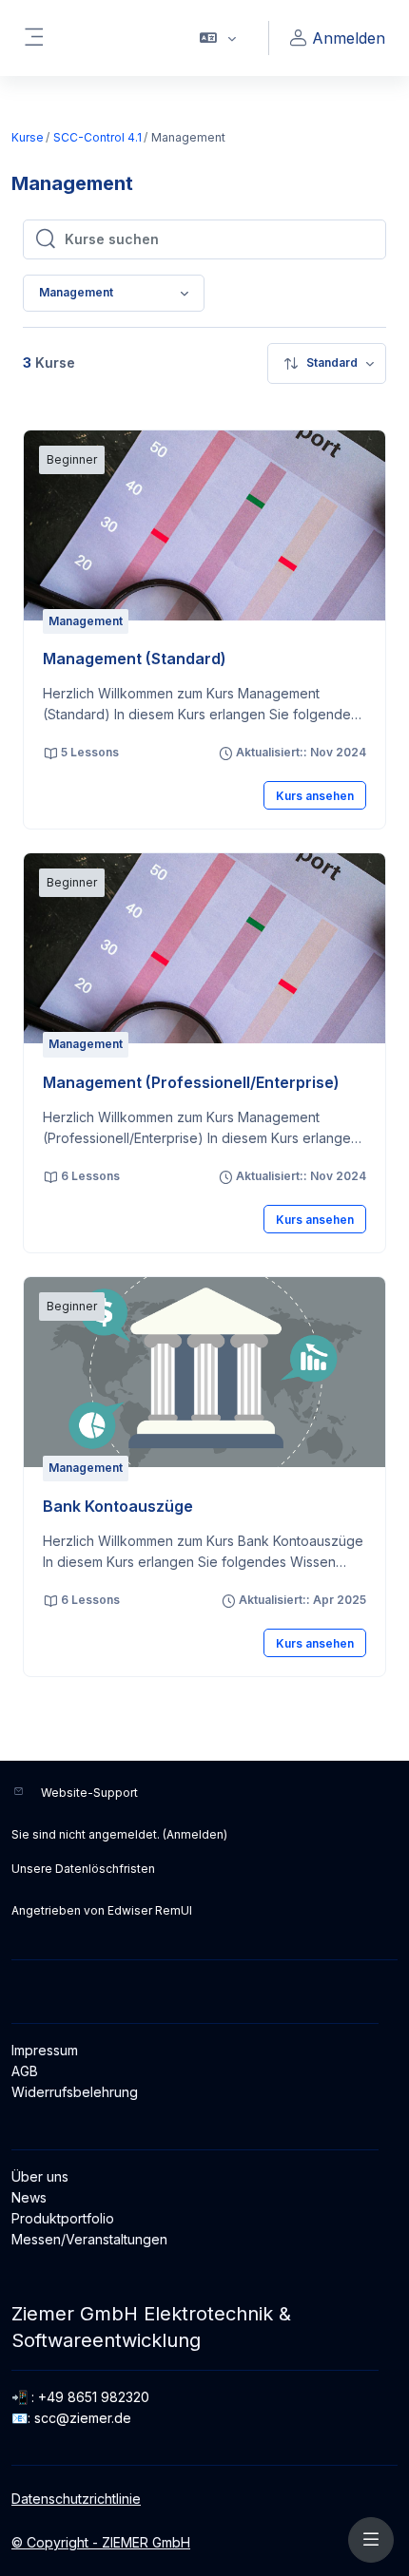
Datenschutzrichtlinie (76, 2499)
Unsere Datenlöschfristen (83, 1869)
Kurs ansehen (315, 796)
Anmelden (195, 1834)
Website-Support (89, 1793)
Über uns (40, 2176)
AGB (25, 2071)
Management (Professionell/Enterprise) (191, 1082)
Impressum (45, 2050)
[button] (218, 38)
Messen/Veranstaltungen (89, 2239)
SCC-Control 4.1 (97, 137)
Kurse (28, 137)
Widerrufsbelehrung (75, 2092)
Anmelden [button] (349, 38)
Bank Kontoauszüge (118, 1506)
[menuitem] (327, 363)
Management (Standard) (135, 658)
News (29, 2197)
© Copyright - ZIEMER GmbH (101, 2542)
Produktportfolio (63, 2218)
